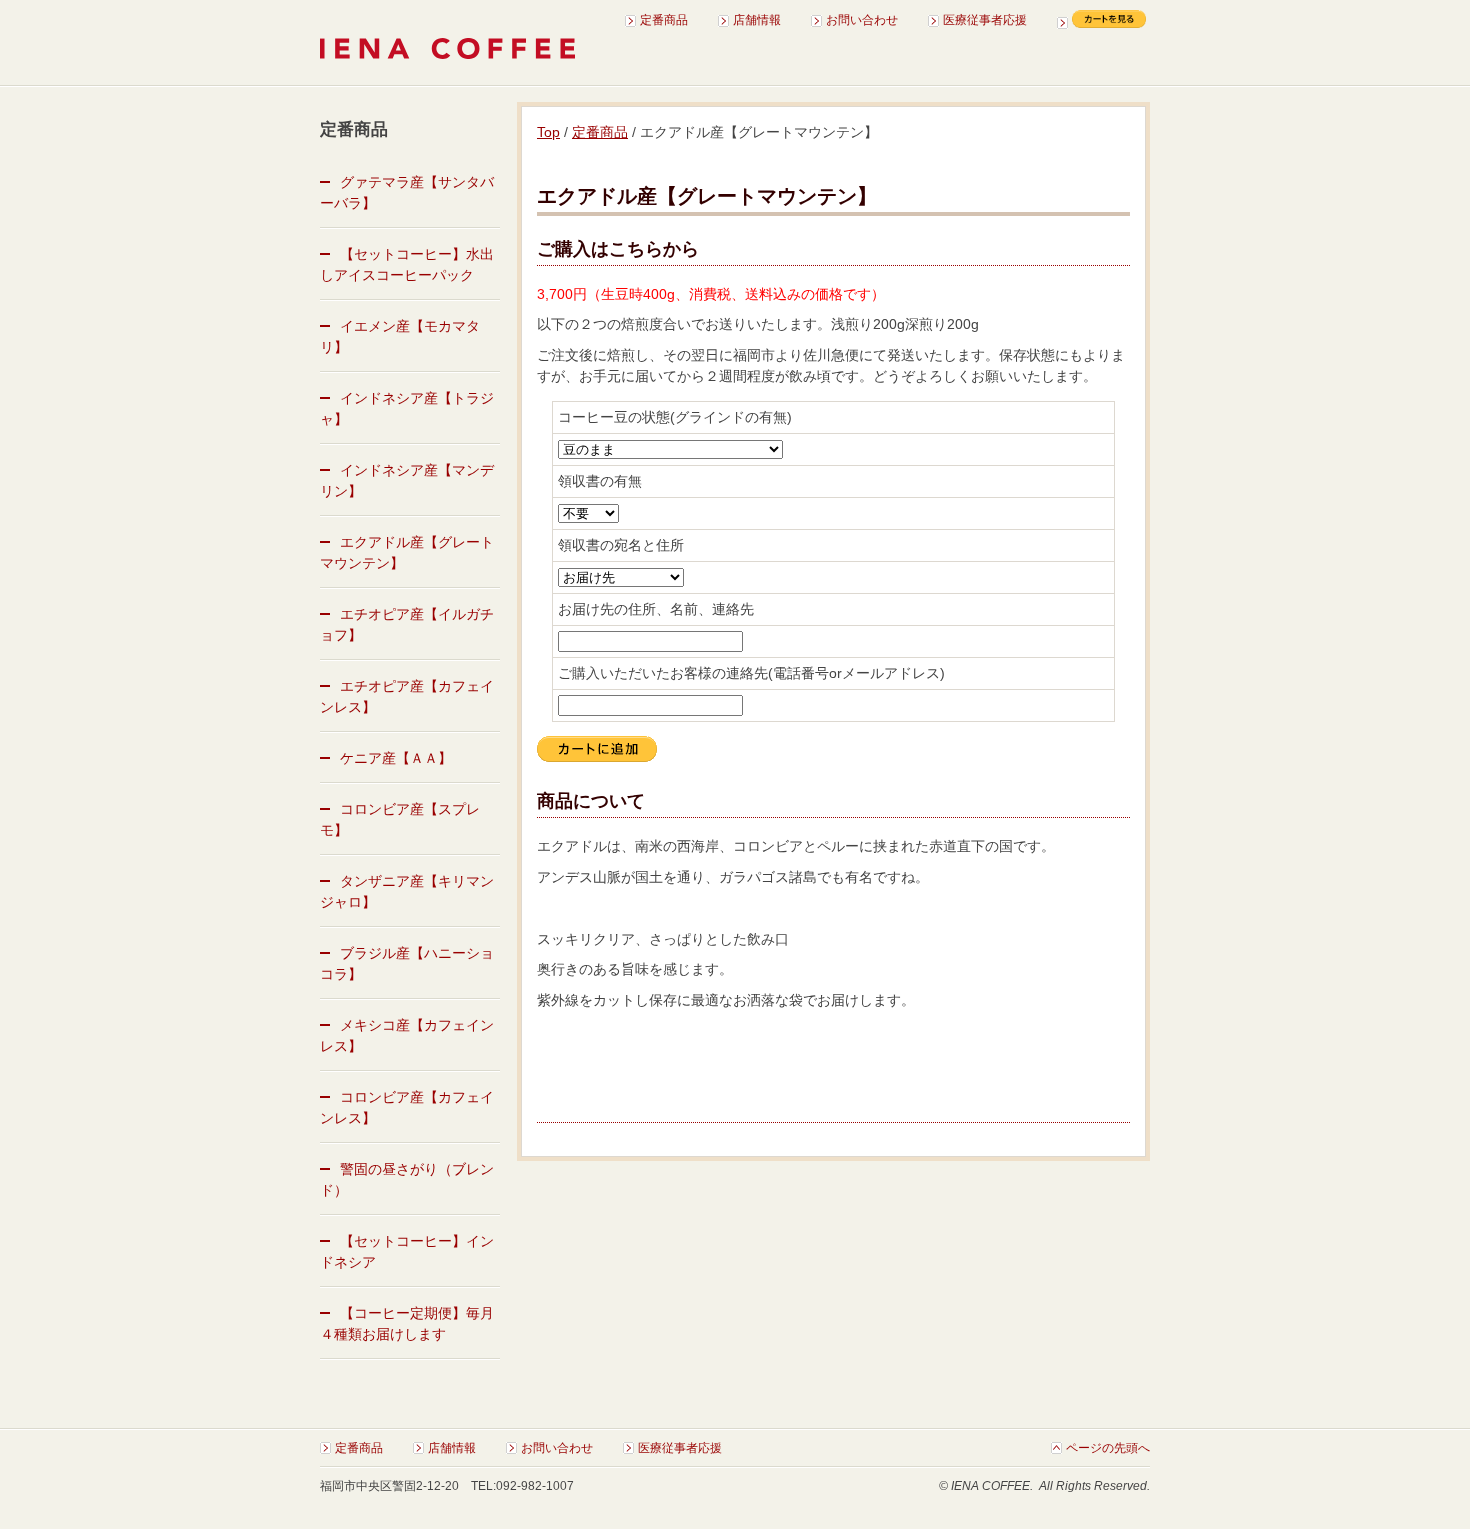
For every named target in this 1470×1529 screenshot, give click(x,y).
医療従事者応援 (985, 20)
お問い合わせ (862, 20)
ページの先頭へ (1108, 1448)
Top (548, 132)
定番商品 (664, 20)
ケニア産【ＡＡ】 (396, 758)
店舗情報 (757, 20)
